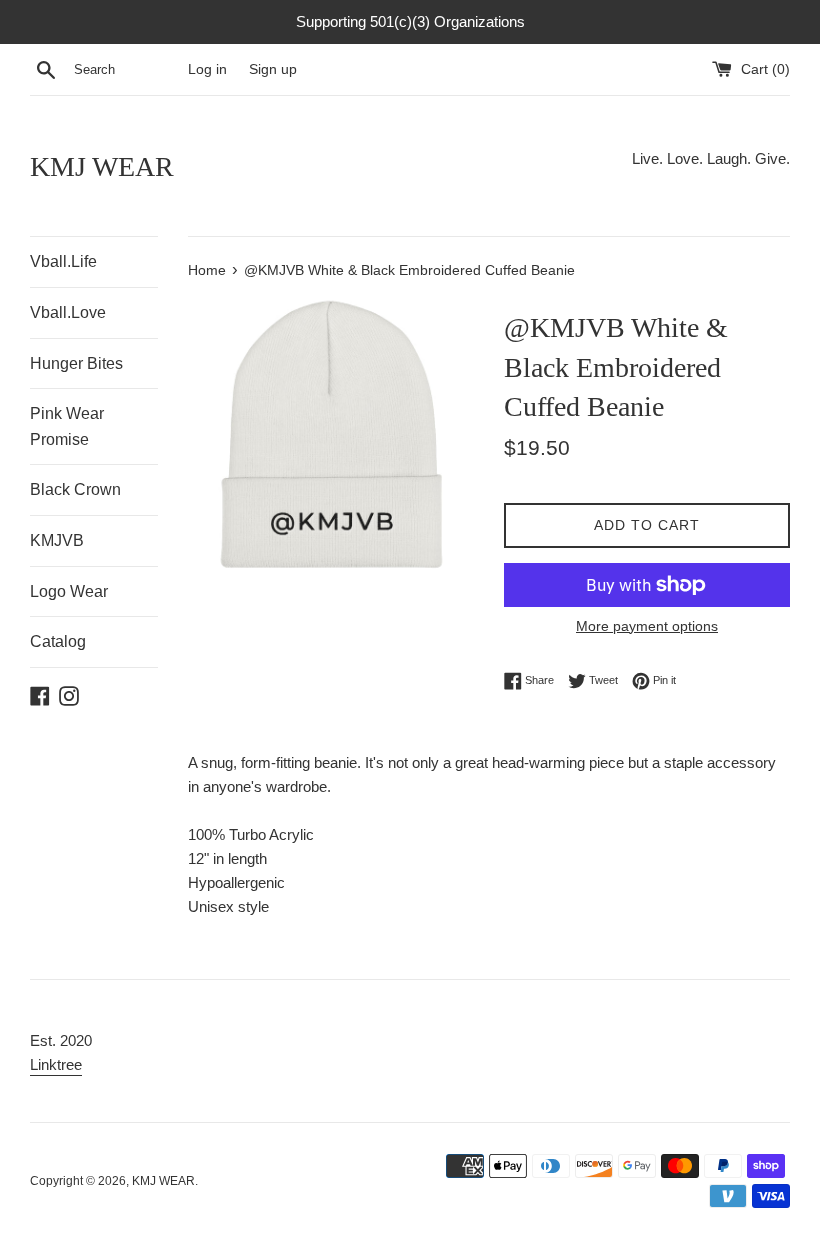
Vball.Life (63, 261)
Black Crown (75, 489)
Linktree (56, 1064)
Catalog (58, 641)
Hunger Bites (76, 363)
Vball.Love (68, 312)
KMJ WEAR (102, 166)
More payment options (647, 626)
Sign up (273, 69)
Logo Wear (69, 591)
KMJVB (57, 540)
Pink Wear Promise (67, 426)
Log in (207, 69)
